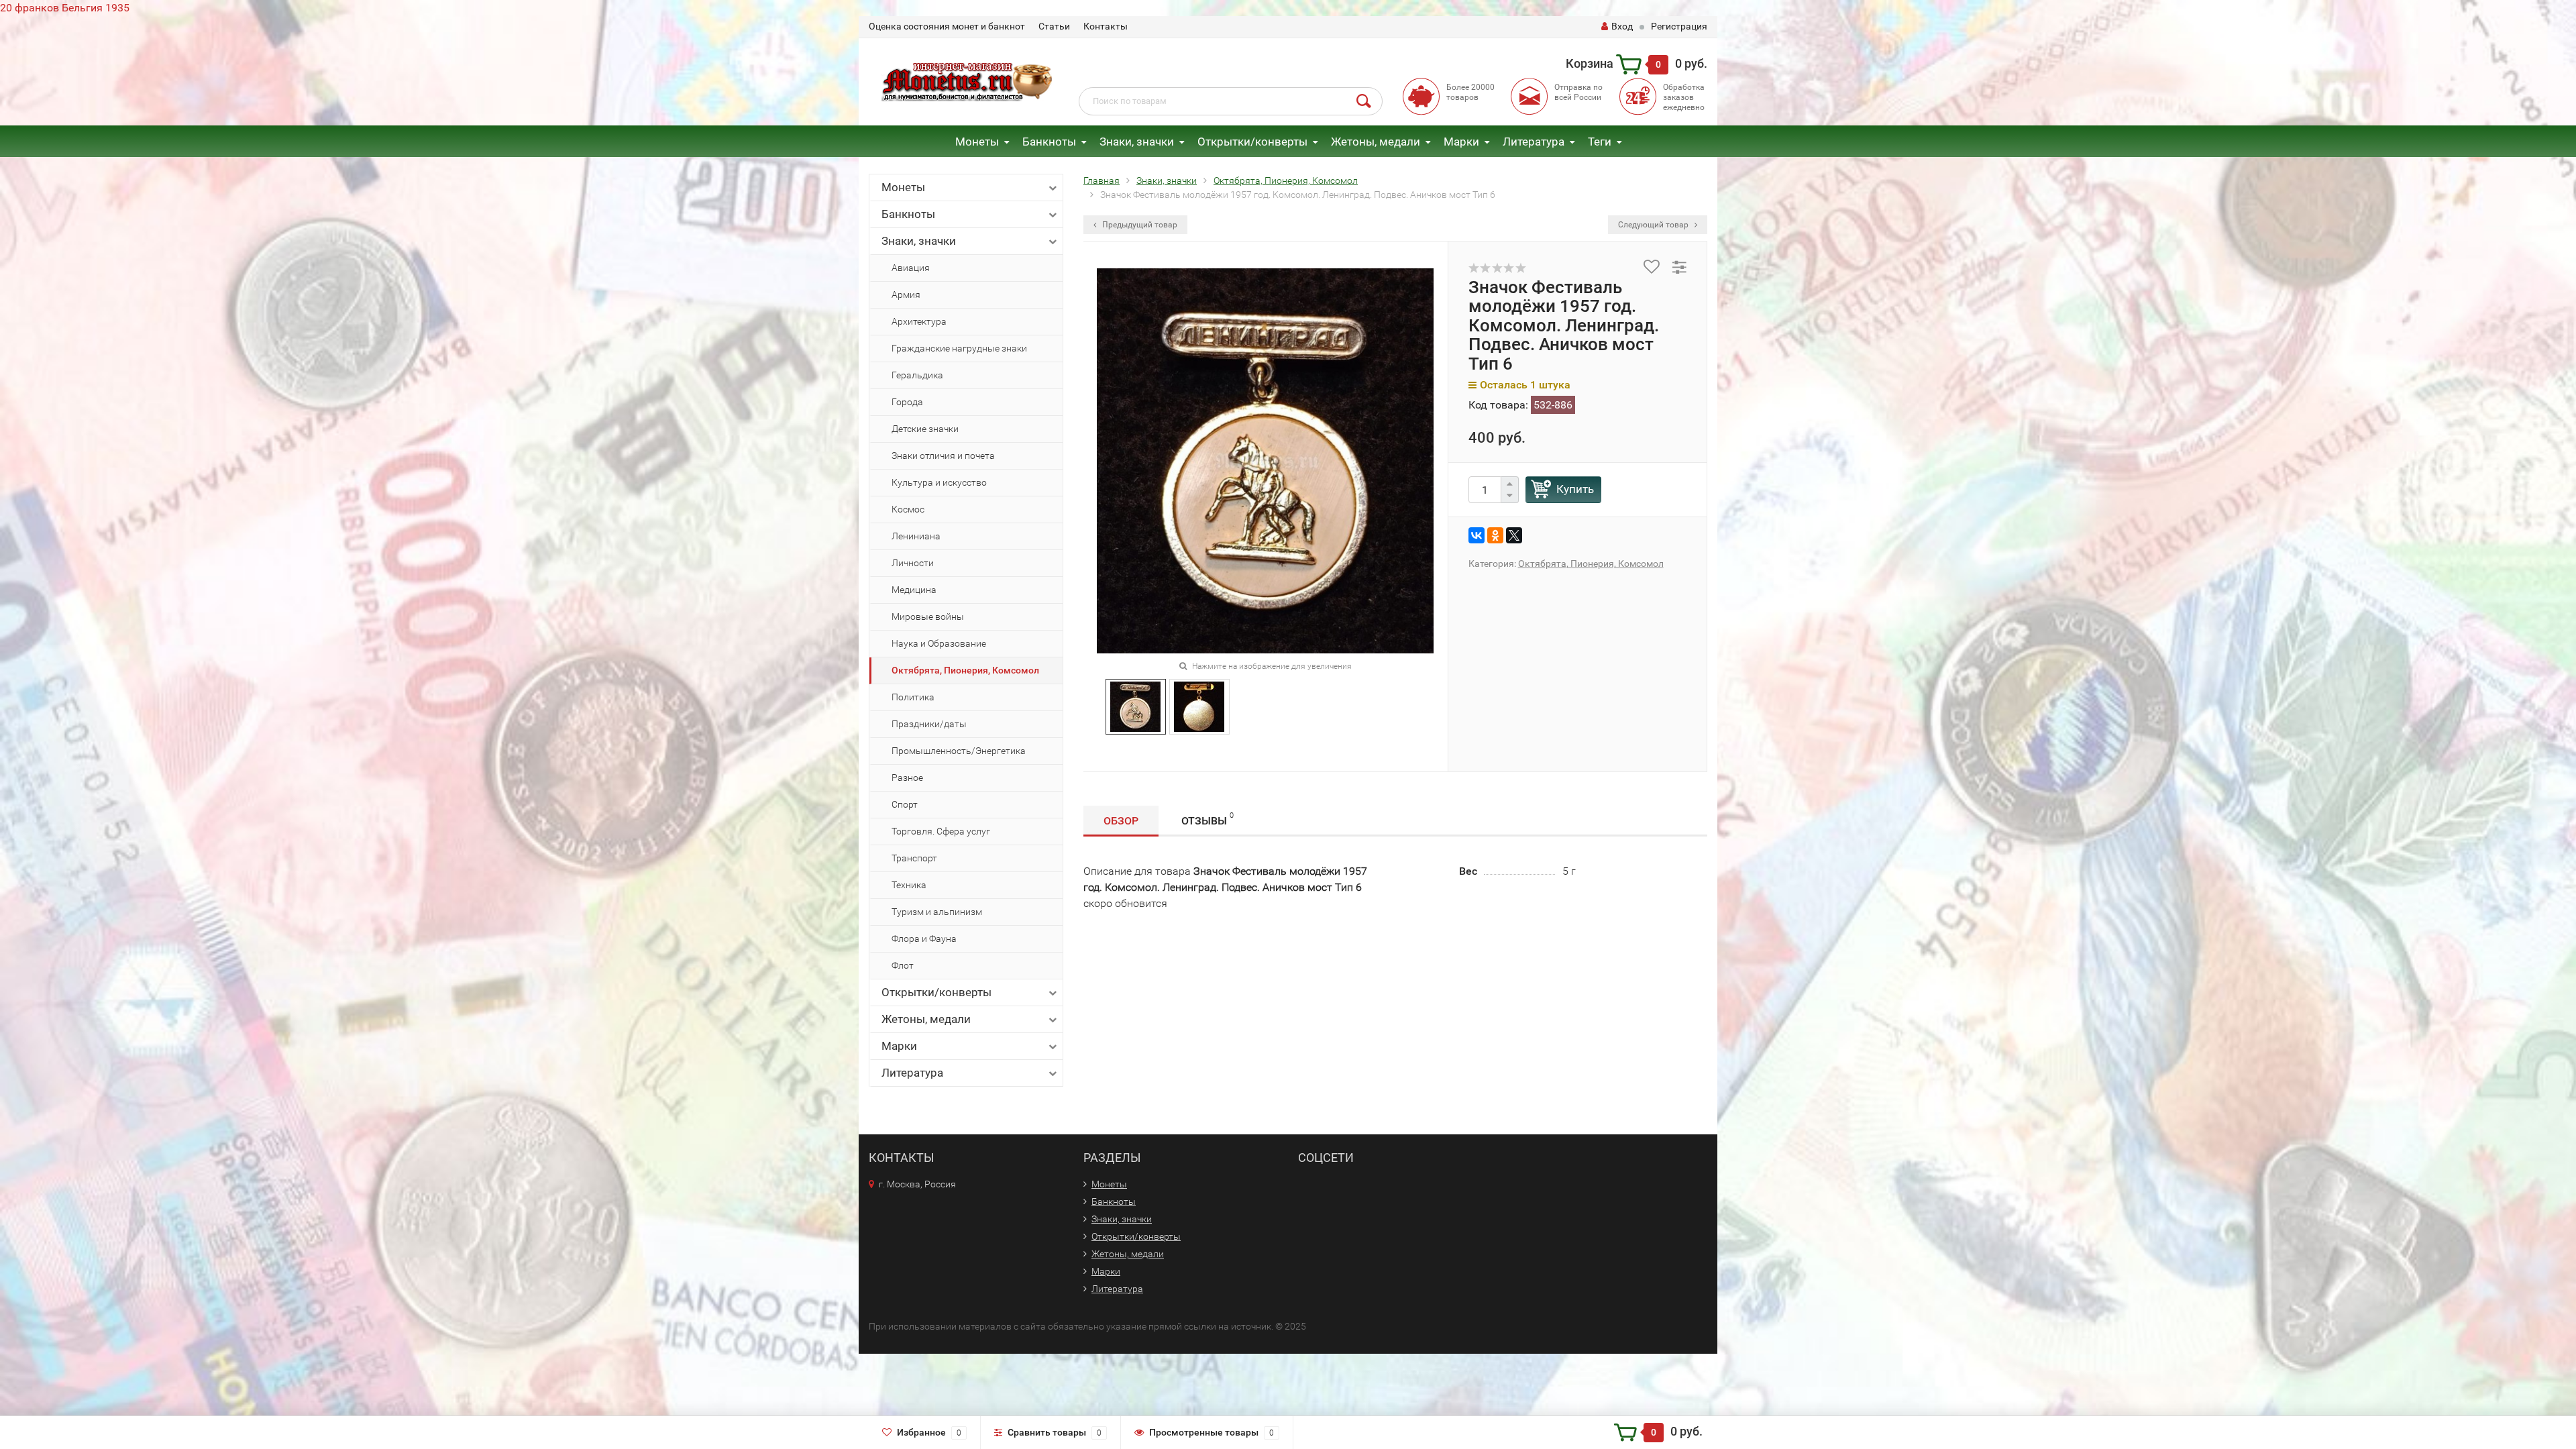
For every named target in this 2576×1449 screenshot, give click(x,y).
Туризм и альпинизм (937, 912)
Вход (1622, 26)
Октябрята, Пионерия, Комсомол (965, 670)
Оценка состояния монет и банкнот (947, 26)
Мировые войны (928, 616)
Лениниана (916, 536)
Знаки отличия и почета (943, 455)
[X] (1514, 535)
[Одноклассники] (1495, 535)
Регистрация (1679, 26)
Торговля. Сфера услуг (941, 831)
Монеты (977, 142)
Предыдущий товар (1139, 225)
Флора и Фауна (924, 938)
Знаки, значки (1137, 142)
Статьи (1054, 26)
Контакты (1106, 26)
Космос (908, 509)
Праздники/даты (929, 724)
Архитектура (919, 321)
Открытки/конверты (1252, 142)
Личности (913, 563)
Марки (1461, 142)
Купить (1575, 489)
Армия (906, 294)
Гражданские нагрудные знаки (959, 348)
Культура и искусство (939, 482)
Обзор (1121, 821)
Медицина (914, 590)
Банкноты (1049, 142)
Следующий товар (1654, 225)
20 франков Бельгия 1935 (65, 8)
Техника (909, 885)
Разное (907, 777)
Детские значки (925, 429)
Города (907, 402)
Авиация (911, 268)
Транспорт (914, 858)
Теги (1600, 142)
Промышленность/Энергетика (959, 751)
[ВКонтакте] (1477, 535)
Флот (903, 965)
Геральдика (917, 375)
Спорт (905, 804)
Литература (1534, 142)
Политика (913, 697)
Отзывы (1207, 819)
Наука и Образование (939, 643)
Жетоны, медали (1376, 142)
